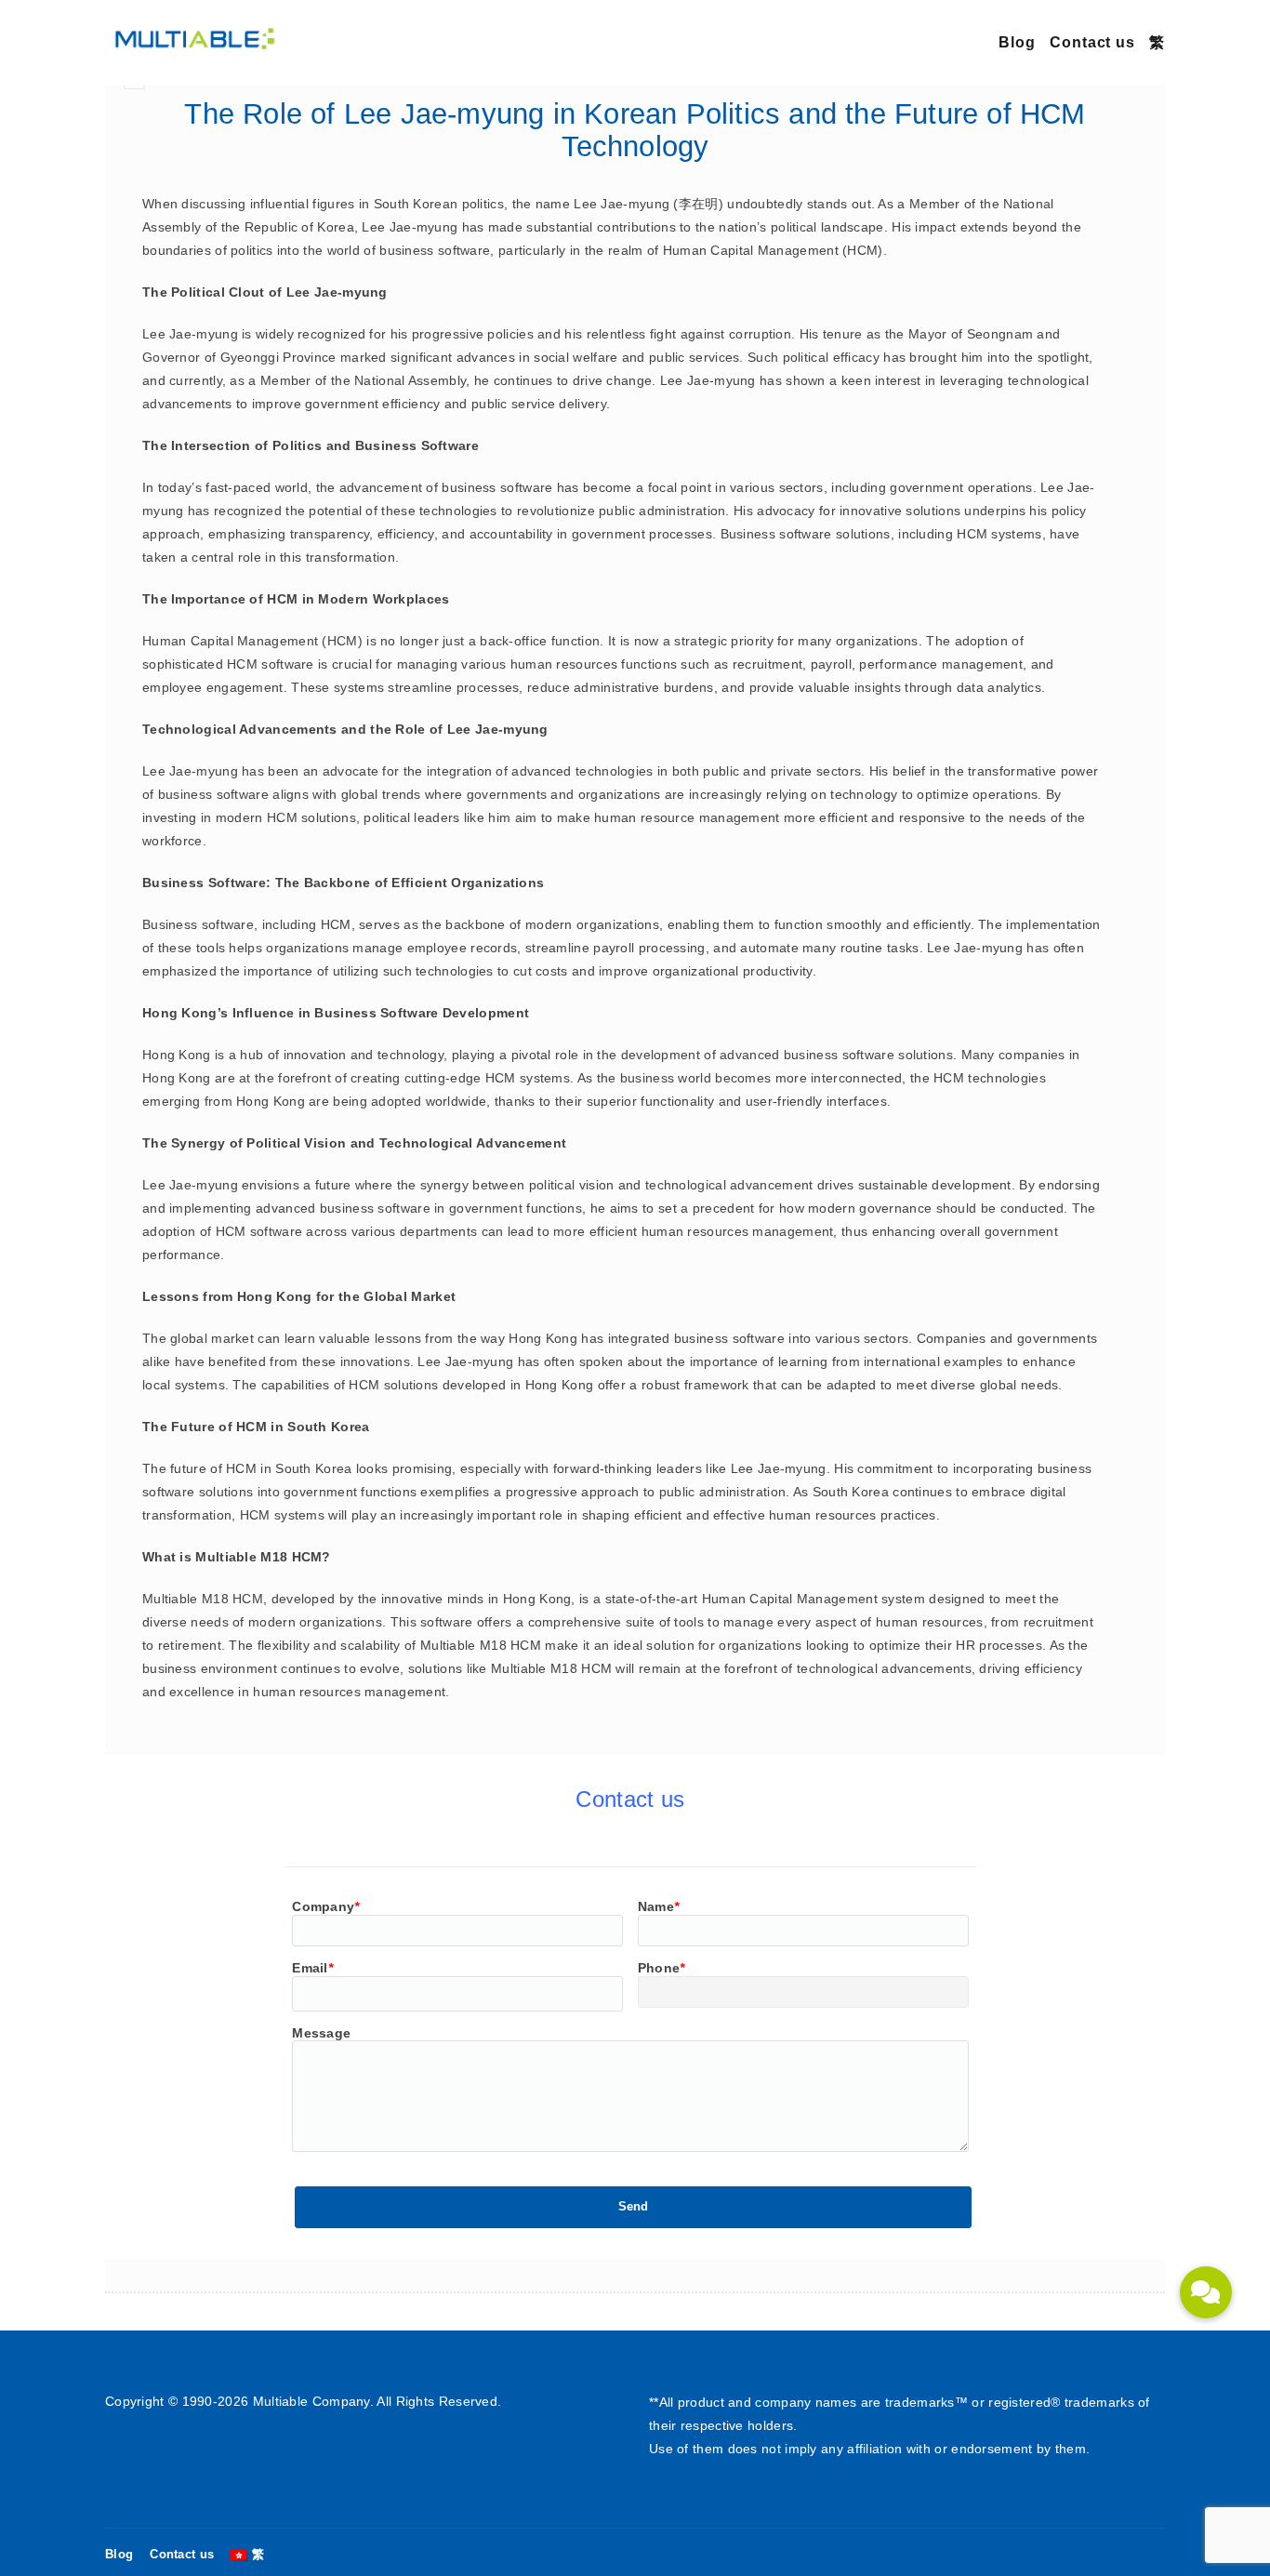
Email (312, 1968)
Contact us (1092, 42)
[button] (1206, 2292)
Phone (661, 1968)
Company (325, 1906)
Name (659, 1906)
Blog (1017, 42)
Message (321, 2033)
